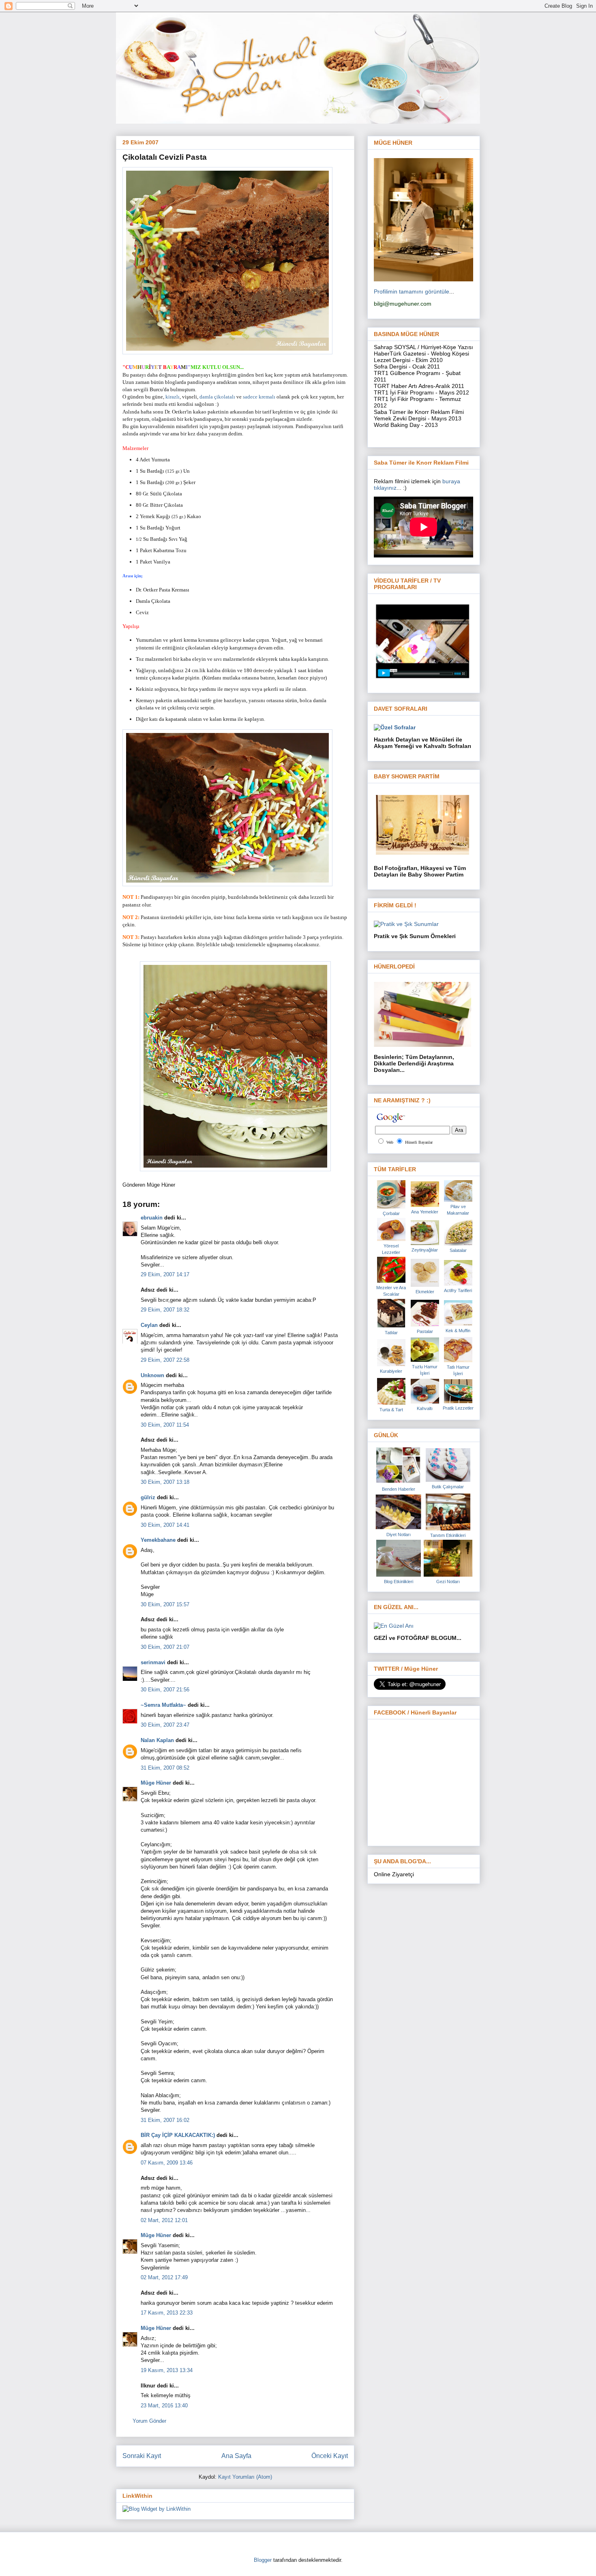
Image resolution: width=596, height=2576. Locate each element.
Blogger (263, 2560)
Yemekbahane (158, 1540)
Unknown (152, 1375)
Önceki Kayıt (330, 2456)
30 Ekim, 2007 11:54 (165, 1425)
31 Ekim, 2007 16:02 (165, 2120)
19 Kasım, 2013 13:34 (167, 2370)
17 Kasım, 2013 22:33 (167, 2313)
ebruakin (152, 1218)
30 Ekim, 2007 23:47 (165, 1725)
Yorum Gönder (149, 2421)
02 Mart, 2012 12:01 (164, 2220)
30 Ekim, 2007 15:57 (165, 1604)
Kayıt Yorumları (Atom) (245, 2477)
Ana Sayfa (236, 2456)
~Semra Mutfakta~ (163, 1705)
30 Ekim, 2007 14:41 (165, 1525)
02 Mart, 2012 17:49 (164, 2277)
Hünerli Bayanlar (419, 1142)
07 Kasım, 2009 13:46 (167, 2163)
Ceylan (149, 1325)
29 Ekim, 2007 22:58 (165, 1360)
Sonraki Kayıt (142, 2456)
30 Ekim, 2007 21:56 (165, 1690)
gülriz (148, 1497)
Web (390, 1142)
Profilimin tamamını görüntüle (412, 291)
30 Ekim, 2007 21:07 (165, 1647)
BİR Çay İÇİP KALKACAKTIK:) (178, 2135)
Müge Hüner (156, 1783)
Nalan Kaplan (157, 1740)
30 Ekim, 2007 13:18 (165, 1482)
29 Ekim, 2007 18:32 (165, 1310)
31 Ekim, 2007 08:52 (165, 1768)
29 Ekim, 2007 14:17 (165, 1274)
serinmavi (153, 1662)
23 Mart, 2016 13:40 (164, 2406)
